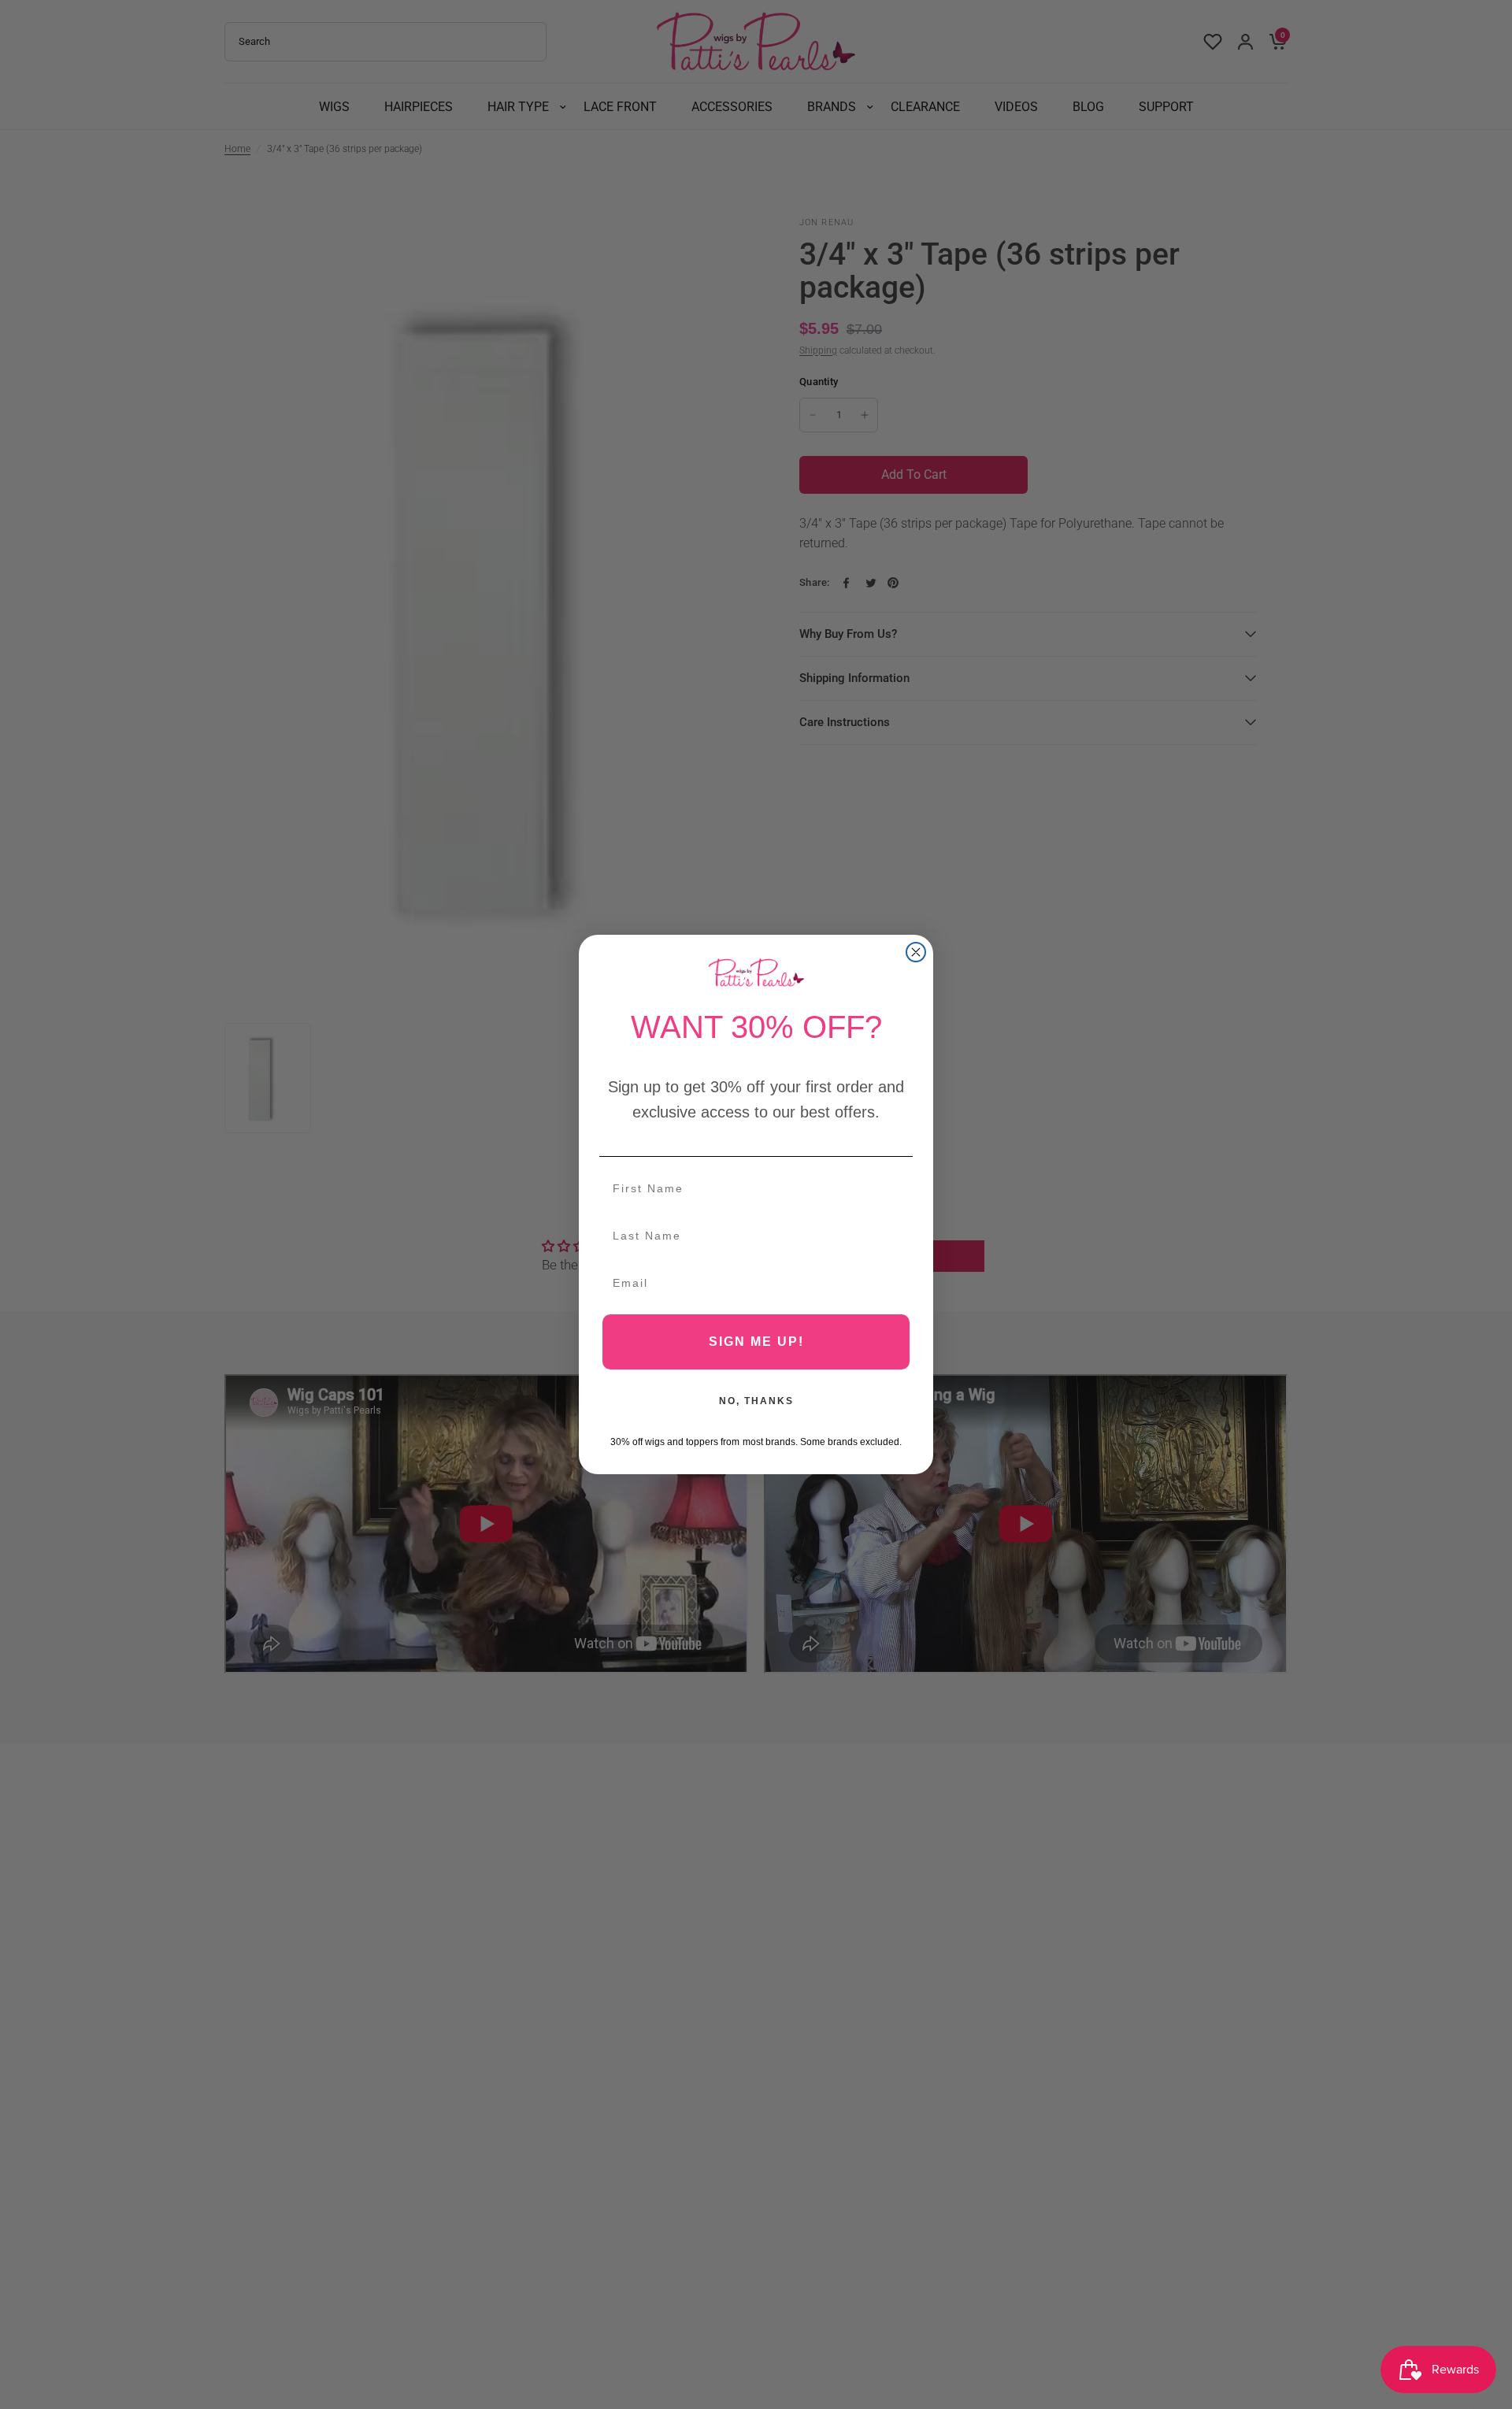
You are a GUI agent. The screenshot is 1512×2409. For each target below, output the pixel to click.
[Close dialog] (916, 952)
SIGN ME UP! (756, 1342)
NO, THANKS (756, 1401)
